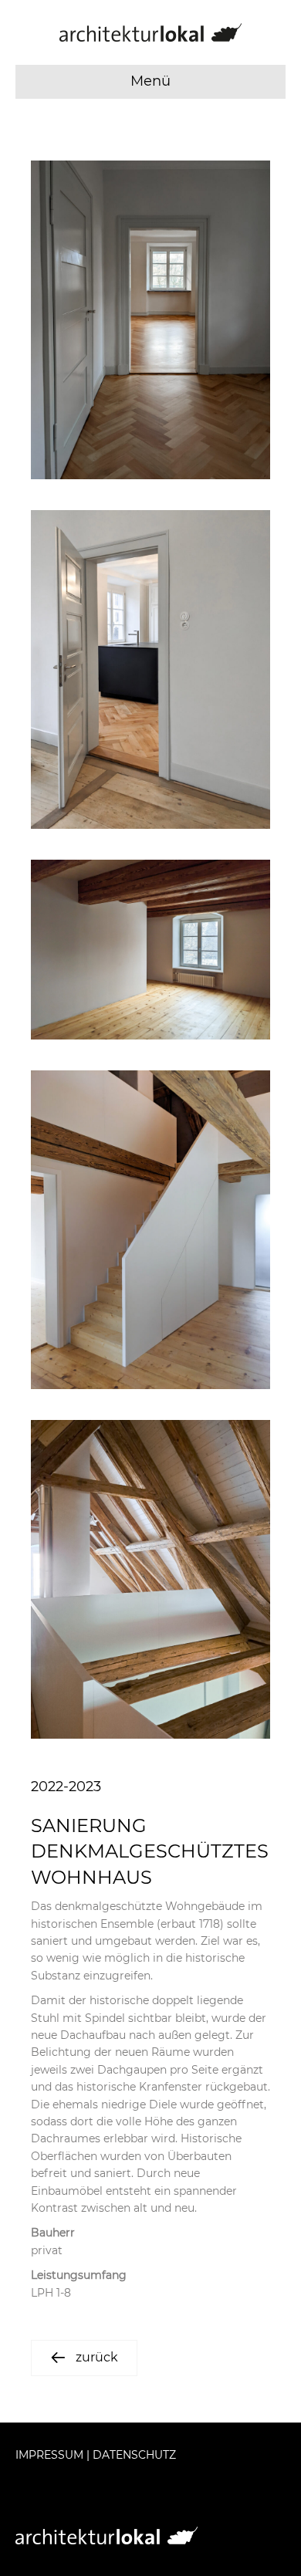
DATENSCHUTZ (134, 2455)
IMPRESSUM (49, 2455)
